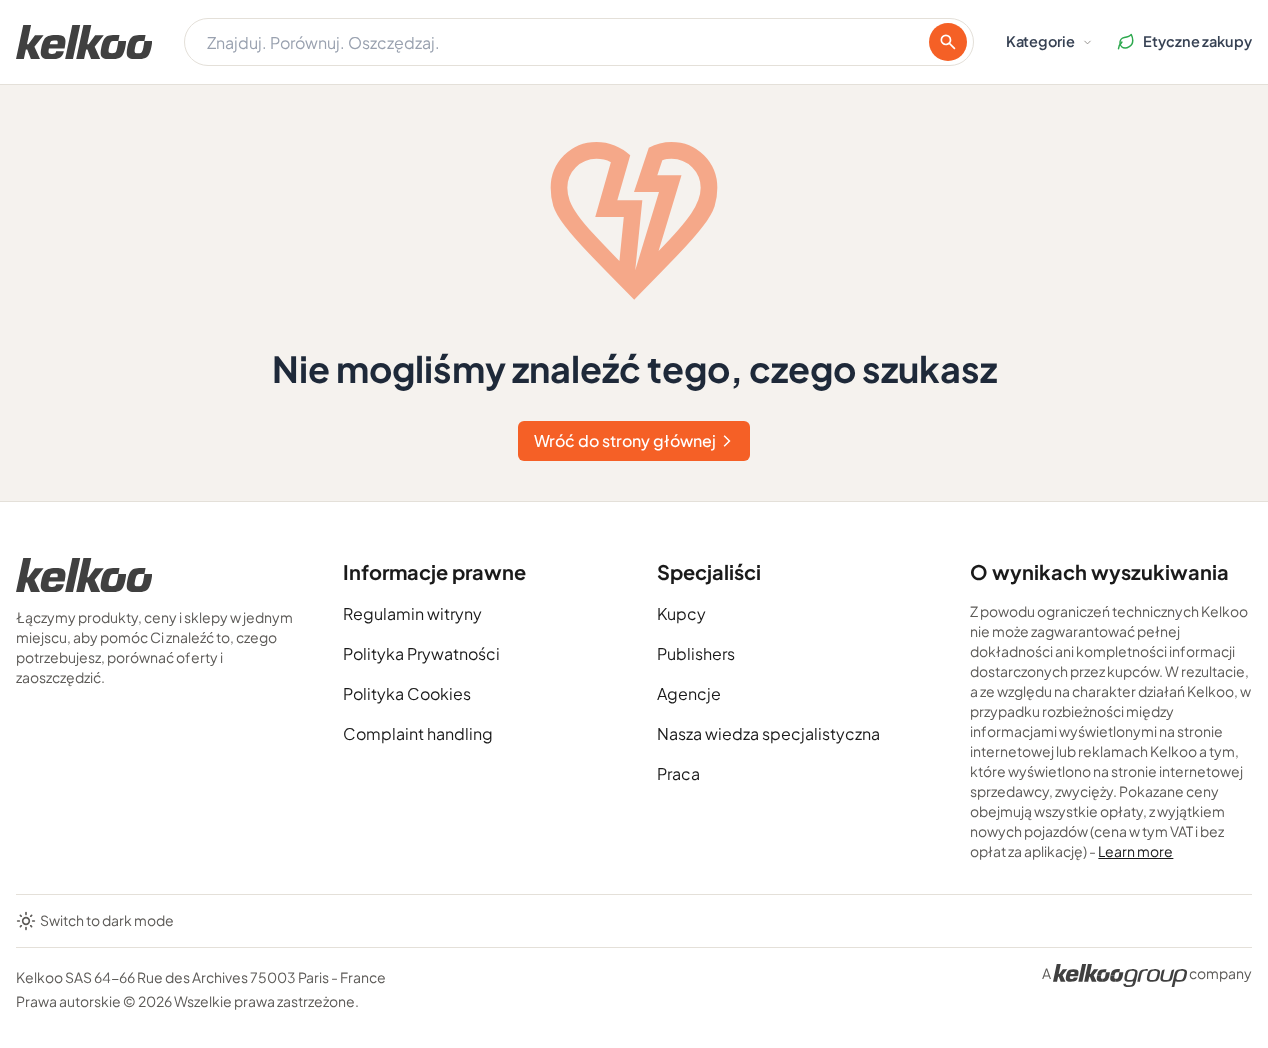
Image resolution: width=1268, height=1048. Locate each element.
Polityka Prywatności (421, 653)
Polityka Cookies (407, 693)
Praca (678, 773)
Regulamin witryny (412, 613)
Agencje (689, 693)
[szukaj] (948, 42)
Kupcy (681, 613)
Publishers (696, 653)
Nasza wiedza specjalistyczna (768, 733)
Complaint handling (418, 733)
